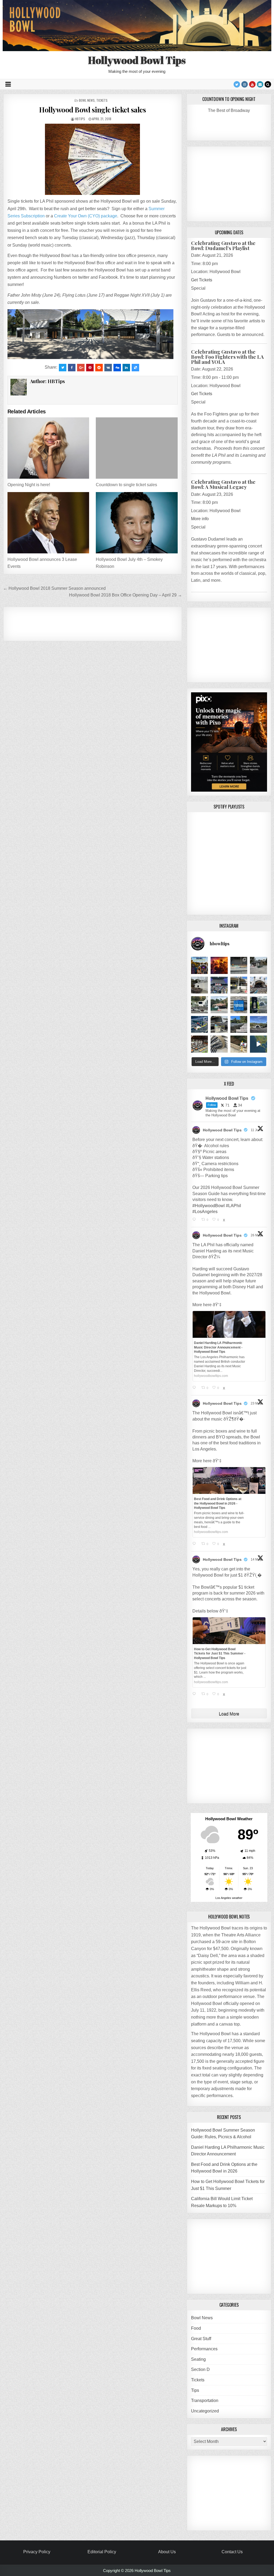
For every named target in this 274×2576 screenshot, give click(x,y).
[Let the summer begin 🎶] (200, 965)
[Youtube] (252, 84)
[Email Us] (260, 84)
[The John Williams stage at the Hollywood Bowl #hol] (200, 985)
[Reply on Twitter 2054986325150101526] (196, 1694)
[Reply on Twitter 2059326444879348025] (196, 1388)
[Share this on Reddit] (99, 368)
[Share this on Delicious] (135, 368)
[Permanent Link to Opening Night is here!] (48, 448)
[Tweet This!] (63, 368)
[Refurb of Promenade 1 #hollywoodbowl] (219, 1025)
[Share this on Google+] (81, 368)
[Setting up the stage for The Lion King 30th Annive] (219, 1005)
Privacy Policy (37, 2552)
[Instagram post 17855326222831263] (258, 1044)
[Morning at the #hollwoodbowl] (239, 1025)
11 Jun (256, 1130)
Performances (204, 2349)
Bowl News (87, 100)
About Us (167, 2552)
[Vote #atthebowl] (239, 1044)
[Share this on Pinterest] (90, 368)
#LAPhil (233, 1206)
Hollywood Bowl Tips (137, 60)
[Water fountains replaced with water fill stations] (258, 1005)
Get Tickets (202, 280)
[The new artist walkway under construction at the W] (258, 965)
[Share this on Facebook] (72, 368)
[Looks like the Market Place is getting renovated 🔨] (239, 985)
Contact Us (232, 2552)
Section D (200, 2369)
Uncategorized (205, 2411)
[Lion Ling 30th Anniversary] (258, 985)
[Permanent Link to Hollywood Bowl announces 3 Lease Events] (48, 523)
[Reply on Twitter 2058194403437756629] (196, 1544)
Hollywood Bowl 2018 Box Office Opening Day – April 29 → (125, 595)
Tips (195, 2390)
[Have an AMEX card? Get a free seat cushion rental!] (239, 1005)
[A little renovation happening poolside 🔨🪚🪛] (239, 965)
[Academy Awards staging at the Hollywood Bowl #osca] (200, 1044)
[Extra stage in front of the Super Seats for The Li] (200, 1005)
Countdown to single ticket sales (126, 485)
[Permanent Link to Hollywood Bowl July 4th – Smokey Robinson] (137, 523)
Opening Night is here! (29, 485)
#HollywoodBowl (209, 1206)
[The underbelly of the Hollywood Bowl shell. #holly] (219, 1044)
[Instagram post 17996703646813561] (258, 1025)
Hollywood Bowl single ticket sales (92, 110)
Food (196, 2328)
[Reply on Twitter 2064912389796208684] (196, 1220)
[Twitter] (237, 84)
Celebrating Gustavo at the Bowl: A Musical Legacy (223, 484)
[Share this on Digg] (117, 368)
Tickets (102, 100)
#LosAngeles (205, 1212)
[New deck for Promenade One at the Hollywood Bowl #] (200, 1025)
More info (200, 519)
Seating (198, 2359)
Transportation (205, 2401)
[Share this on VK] (108, 368)
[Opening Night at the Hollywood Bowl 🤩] (219, 985)
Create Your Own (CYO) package (86, 216)
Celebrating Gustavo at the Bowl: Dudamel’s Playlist (223, 245)
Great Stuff (201, 2339)
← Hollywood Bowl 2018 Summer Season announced (54, 588)
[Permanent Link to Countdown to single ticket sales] (137, 448)
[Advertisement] (110, 623)
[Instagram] (245, 84)
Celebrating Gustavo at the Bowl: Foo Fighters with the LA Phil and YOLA (227, 357)
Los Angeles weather (229, 1898)
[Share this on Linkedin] (126, 368)
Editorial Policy (102, 2552)
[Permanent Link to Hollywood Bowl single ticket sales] (93, 159)
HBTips (80, 119)
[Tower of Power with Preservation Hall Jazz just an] (219, 965)
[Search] (268, 84)
